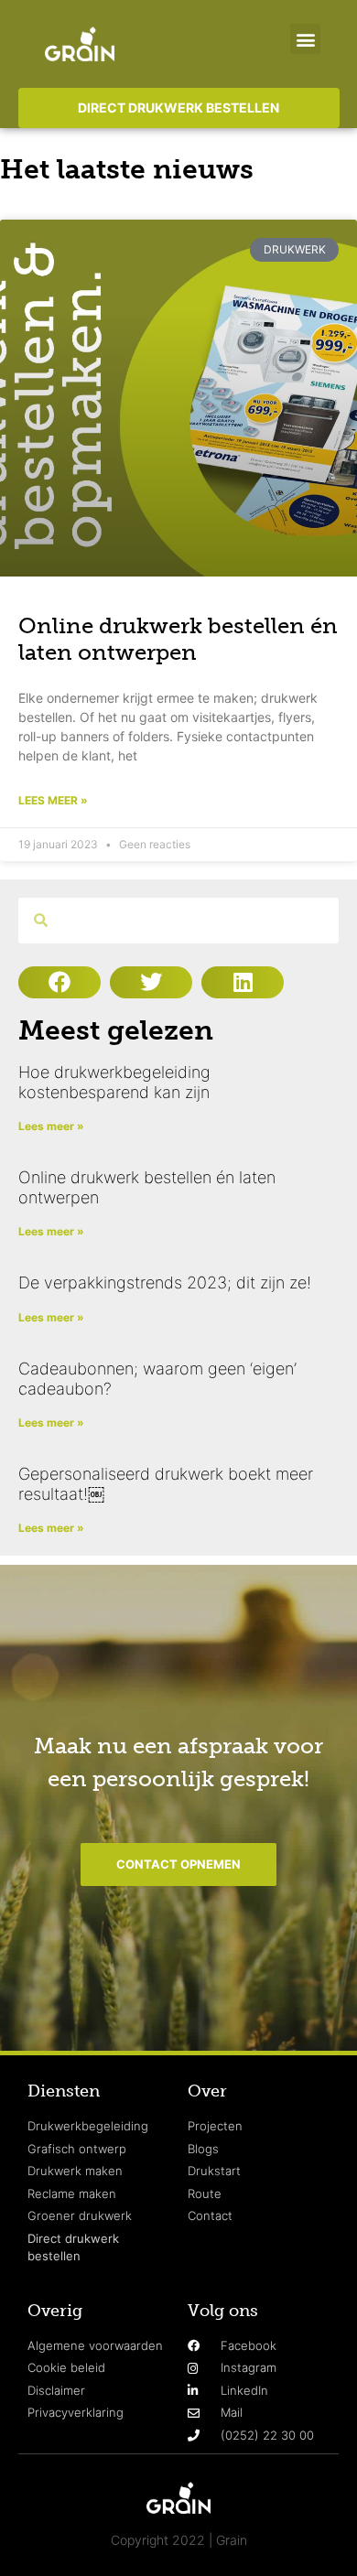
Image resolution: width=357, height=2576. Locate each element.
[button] (305, 39)
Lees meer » (53, 800)
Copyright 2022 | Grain (179, 2540)
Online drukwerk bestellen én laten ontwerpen (178, 639)
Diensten (64, 2091)
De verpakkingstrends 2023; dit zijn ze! (165, 1283)
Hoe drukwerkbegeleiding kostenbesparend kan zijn (114, 1082)
